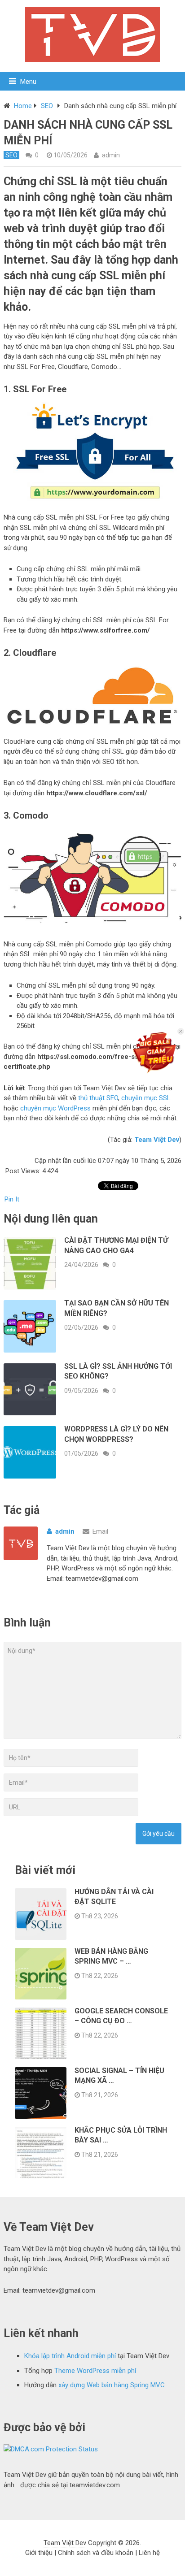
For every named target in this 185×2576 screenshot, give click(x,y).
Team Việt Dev (65, 2543)
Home (23, 106)
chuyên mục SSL (146, 1098)
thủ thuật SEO (98, 1098)
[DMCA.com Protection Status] (51, 2449)
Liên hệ (149, 2553)
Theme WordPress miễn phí (95, 2371)
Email (100, 1531)
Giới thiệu (39, 2553)
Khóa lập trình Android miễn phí (70, 2356)
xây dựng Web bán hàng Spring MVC (112, 2385)
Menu (28, 82)
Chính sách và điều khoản (96, 2553)
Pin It (12, 1199)
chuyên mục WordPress (55, 1108)
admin (111, 155)
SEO (47, 106)
